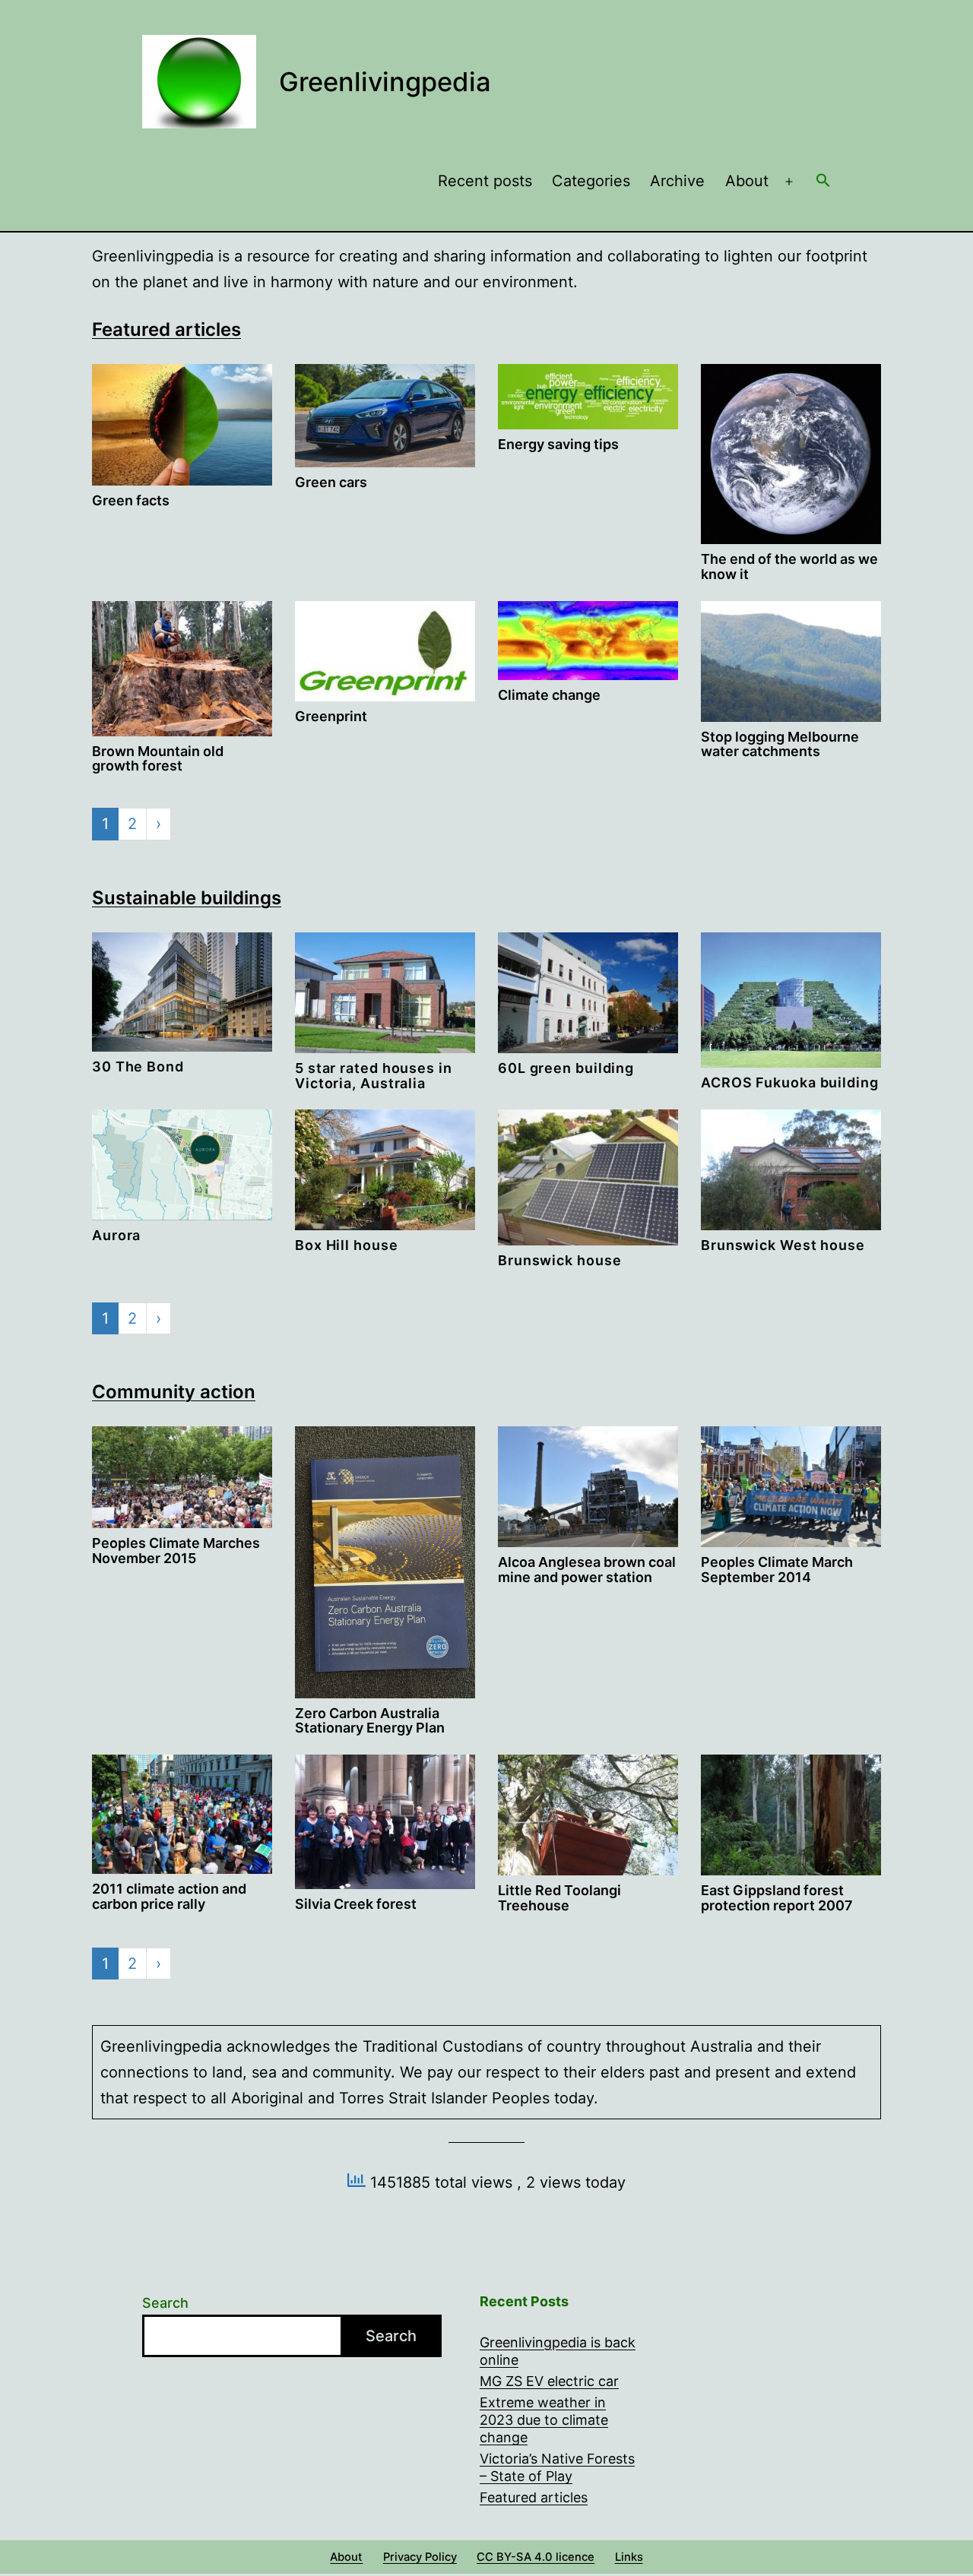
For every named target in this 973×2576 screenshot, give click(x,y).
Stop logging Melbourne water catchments (780, 744)
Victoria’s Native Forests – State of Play (557, 2467)
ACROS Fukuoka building (790, 1082)
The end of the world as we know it (789, 566)
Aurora (116, 1235)
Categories (591, 181)
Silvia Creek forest (356, 1904)
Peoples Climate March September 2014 (777, 1570)
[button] (823, 182)
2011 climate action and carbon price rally (169, 1896)
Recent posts (485, 181)
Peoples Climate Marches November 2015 (176, 1551)
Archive (677, 181)
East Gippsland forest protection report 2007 (777, 1898)
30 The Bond (138, 1066)
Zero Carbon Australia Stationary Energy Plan (370, 1721)
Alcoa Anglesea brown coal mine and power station (587, 1570)
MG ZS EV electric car (549, 2381)
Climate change (549, 695)
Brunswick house (560, 1260)
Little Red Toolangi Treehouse (559, 1898)
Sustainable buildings (187, 898)
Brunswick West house (783, 1245)
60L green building (566, 1068)
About (747, 181)
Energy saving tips (558, 444)
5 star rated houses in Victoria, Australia (374, 1076)
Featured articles (166, 329)
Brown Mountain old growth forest (158, 759)
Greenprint (331, 716)
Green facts (131, 500)
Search (165, 2303)
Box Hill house (347, 1245)
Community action (174, 1392)
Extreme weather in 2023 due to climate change (544, 2420)
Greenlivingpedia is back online (558, 2351)
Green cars (331, 482)
